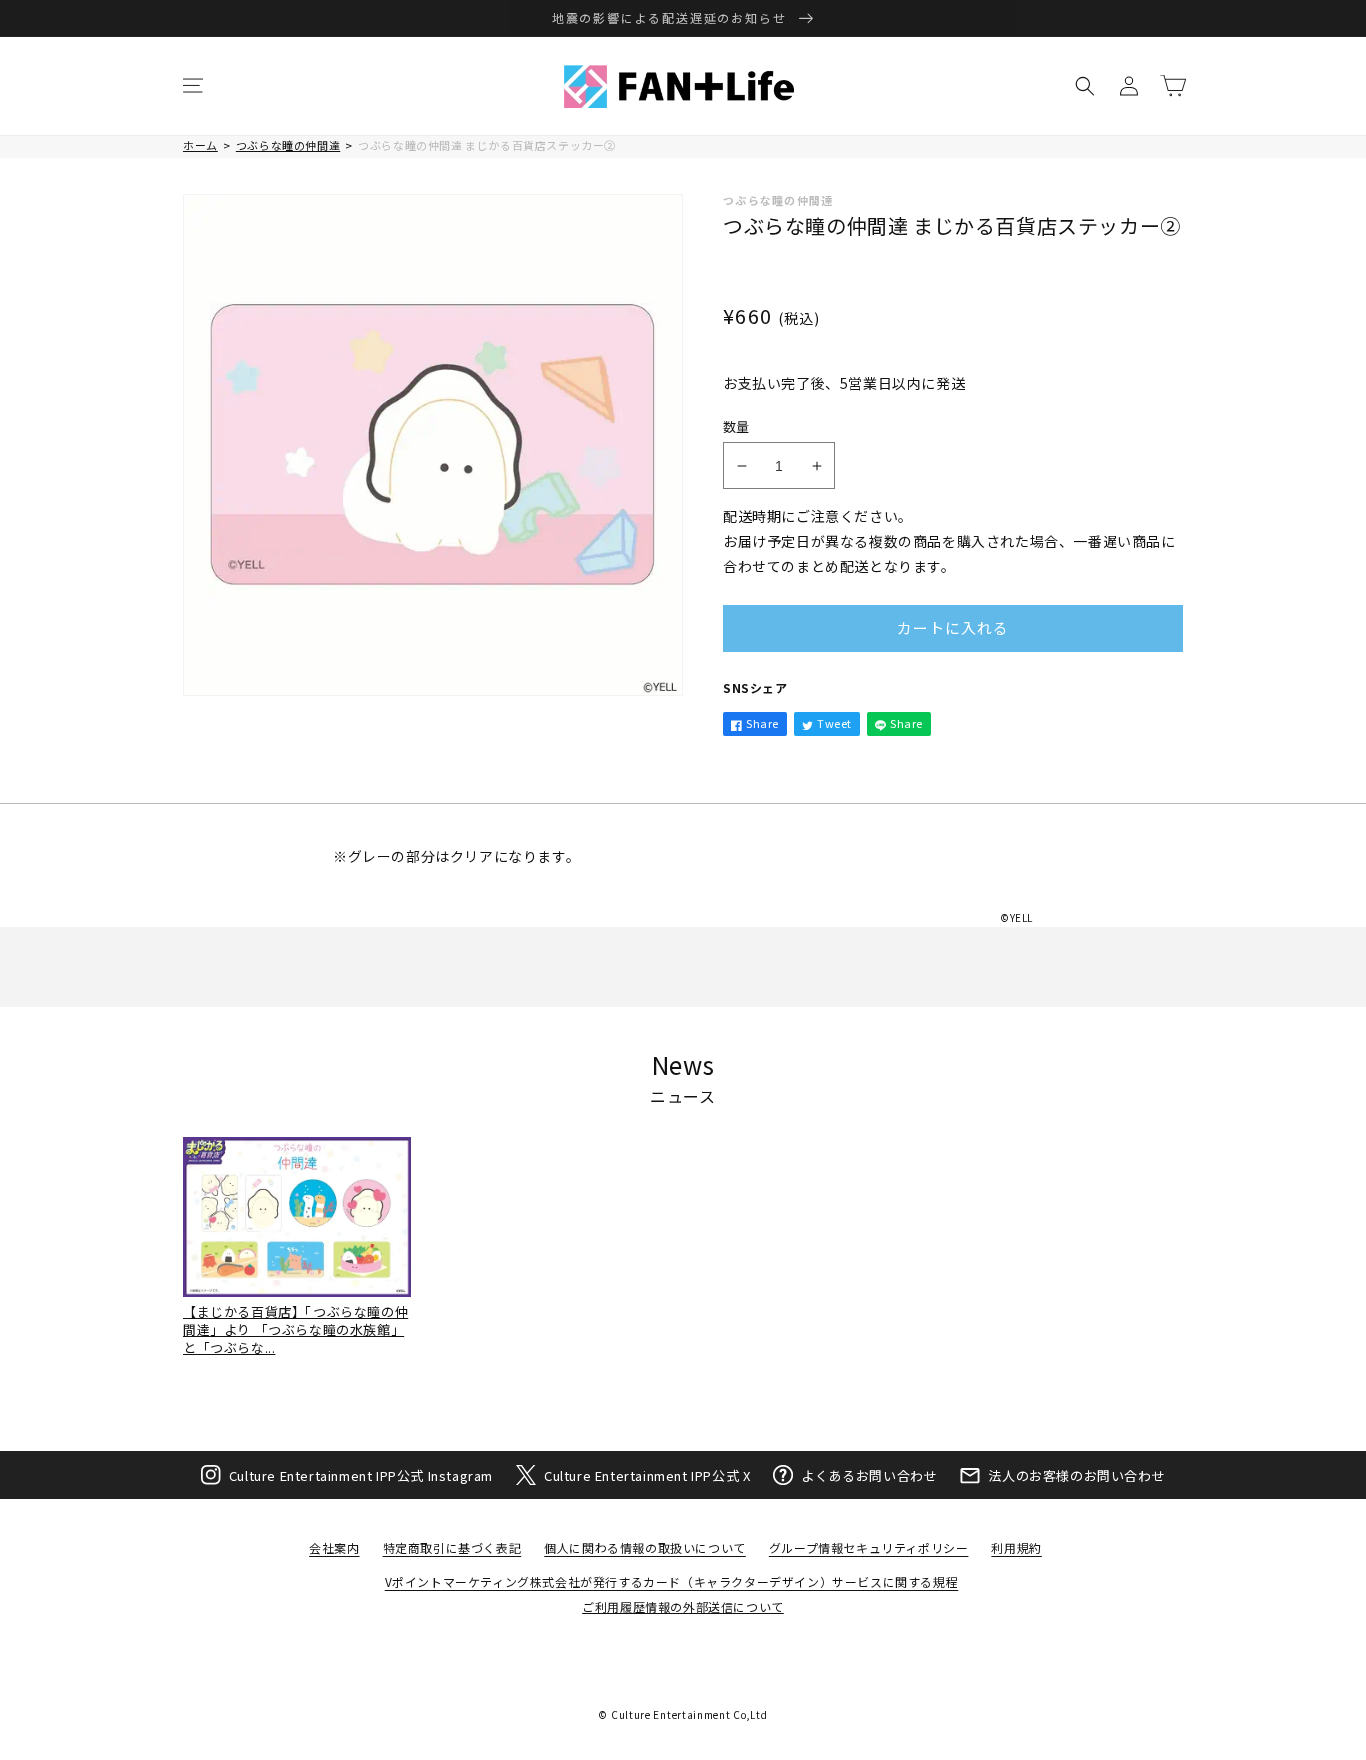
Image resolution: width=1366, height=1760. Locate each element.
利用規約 (1016, 1547)
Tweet (834, 723)
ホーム (200, 145)
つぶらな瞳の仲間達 (288, 145)
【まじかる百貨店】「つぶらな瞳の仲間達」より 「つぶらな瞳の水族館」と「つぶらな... (295, 1329)
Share (762, 723)
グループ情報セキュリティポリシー (869, 1547)
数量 (736, 426)
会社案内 (334, 1547)
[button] (193, 86)
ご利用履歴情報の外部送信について (683, 1606)
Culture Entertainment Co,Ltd (689, 1714)
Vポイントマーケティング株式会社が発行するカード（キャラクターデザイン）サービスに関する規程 (672, 1581)
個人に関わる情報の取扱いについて (645, 1547)
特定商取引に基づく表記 (452, 1547)
